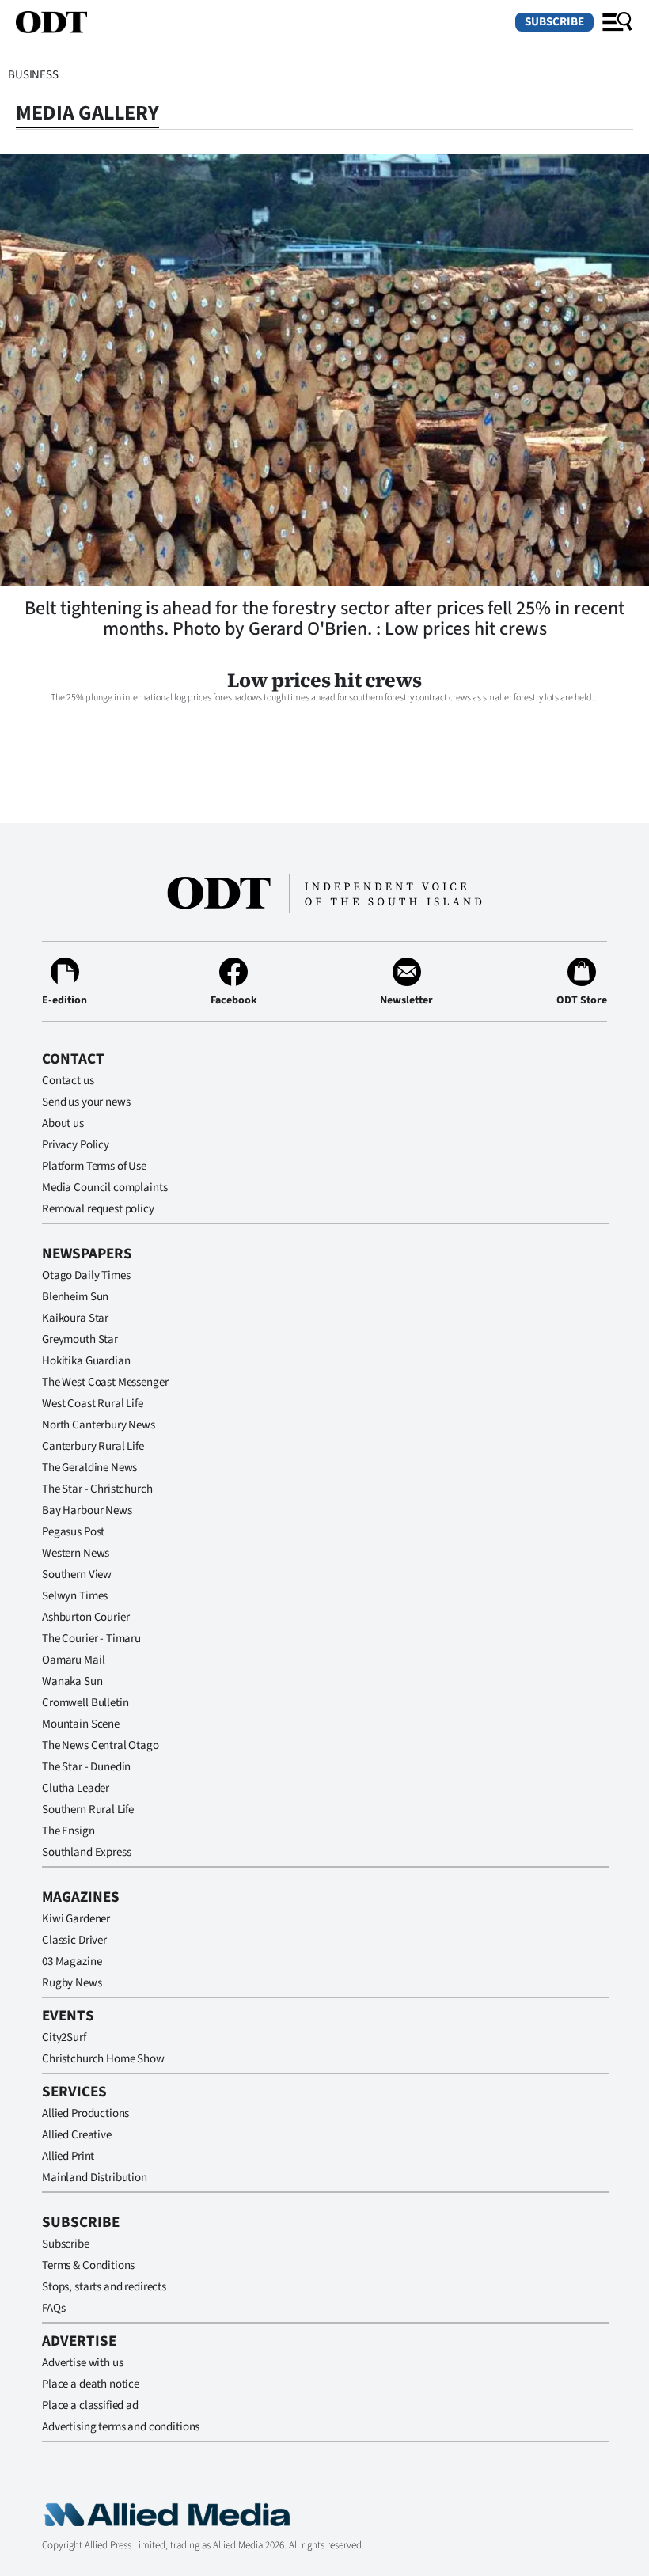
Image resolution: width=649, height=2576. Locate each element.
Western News (76, 1553)
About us (63, 1123)
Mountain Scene (81, 1724)
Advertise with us (82, 2363)
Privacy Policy (76, 1145)
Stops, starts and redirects (104, 2287)
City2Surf (64, 2037)
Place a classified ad (90, 2405)
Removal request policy (98, 1209)
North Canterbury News (99, 1425)
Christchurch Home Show (103, 2059)
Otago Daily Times (86, 1275)
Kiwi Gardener (76, 1919)
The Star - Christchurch (97, 1489)
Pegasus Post (73, 1532)
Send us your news (86, 1102)
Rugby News (72, 1983)
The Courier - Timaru (91, 1639)
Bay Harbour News (87, 1510)
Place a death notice (91, 2384)
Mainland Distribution (95, 2178)
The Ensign (68, 1831)
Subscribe (554, 22)
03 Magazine (72, 1961)
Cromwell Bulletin (85, 1703)
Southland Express (86, 1852)
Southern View (77, 1574)
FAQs (53, 2308)
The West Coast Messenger (105, 1382)
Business (33, 75)
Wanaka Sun (72, 1681)
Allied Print (68, 2156)
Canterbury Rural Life (93, 1446)
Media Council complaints (104, 1187)
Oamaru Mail (73, 1660)
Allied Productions (85, 2113)
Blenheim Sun (75, 1297)
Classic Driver (74, 1940)
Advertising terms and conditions (121, 2427)
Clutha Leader (76, 1788)
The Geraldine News (89, 1468)
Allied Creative (77, 2135)
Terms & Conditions (88, 2265)
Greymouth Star (80, 1339)
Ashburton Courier (85, 1617)
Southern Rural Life (88, 1810)
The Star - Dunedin (86, 1767)
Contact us (68, 1081)
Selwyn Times (75, 1596)
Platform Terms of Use (94, 1166)
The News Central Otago (101, 1745)
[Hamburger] (617, 22)
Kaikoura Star (75, 1318)
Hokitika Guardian (86, 1361)
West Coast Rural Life (93, 1404)
